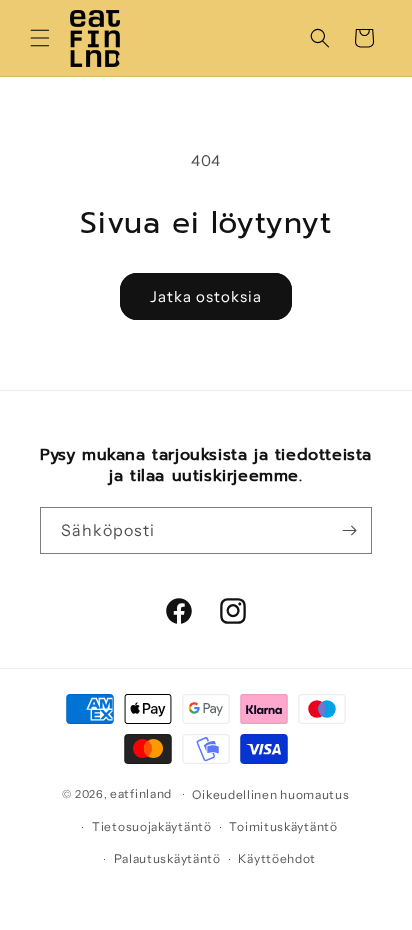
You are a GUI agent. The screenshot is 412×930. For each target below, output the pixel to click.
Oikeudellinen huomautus (270, 794)
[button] (40, 38)
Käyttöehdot (277, 858)
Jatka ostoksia (206, 296)
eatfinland (141, 793)
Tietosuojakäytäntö (152, 826)
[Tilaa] (349, 530)
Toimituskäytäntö (283, 826)
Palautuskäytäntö (167, 858)
